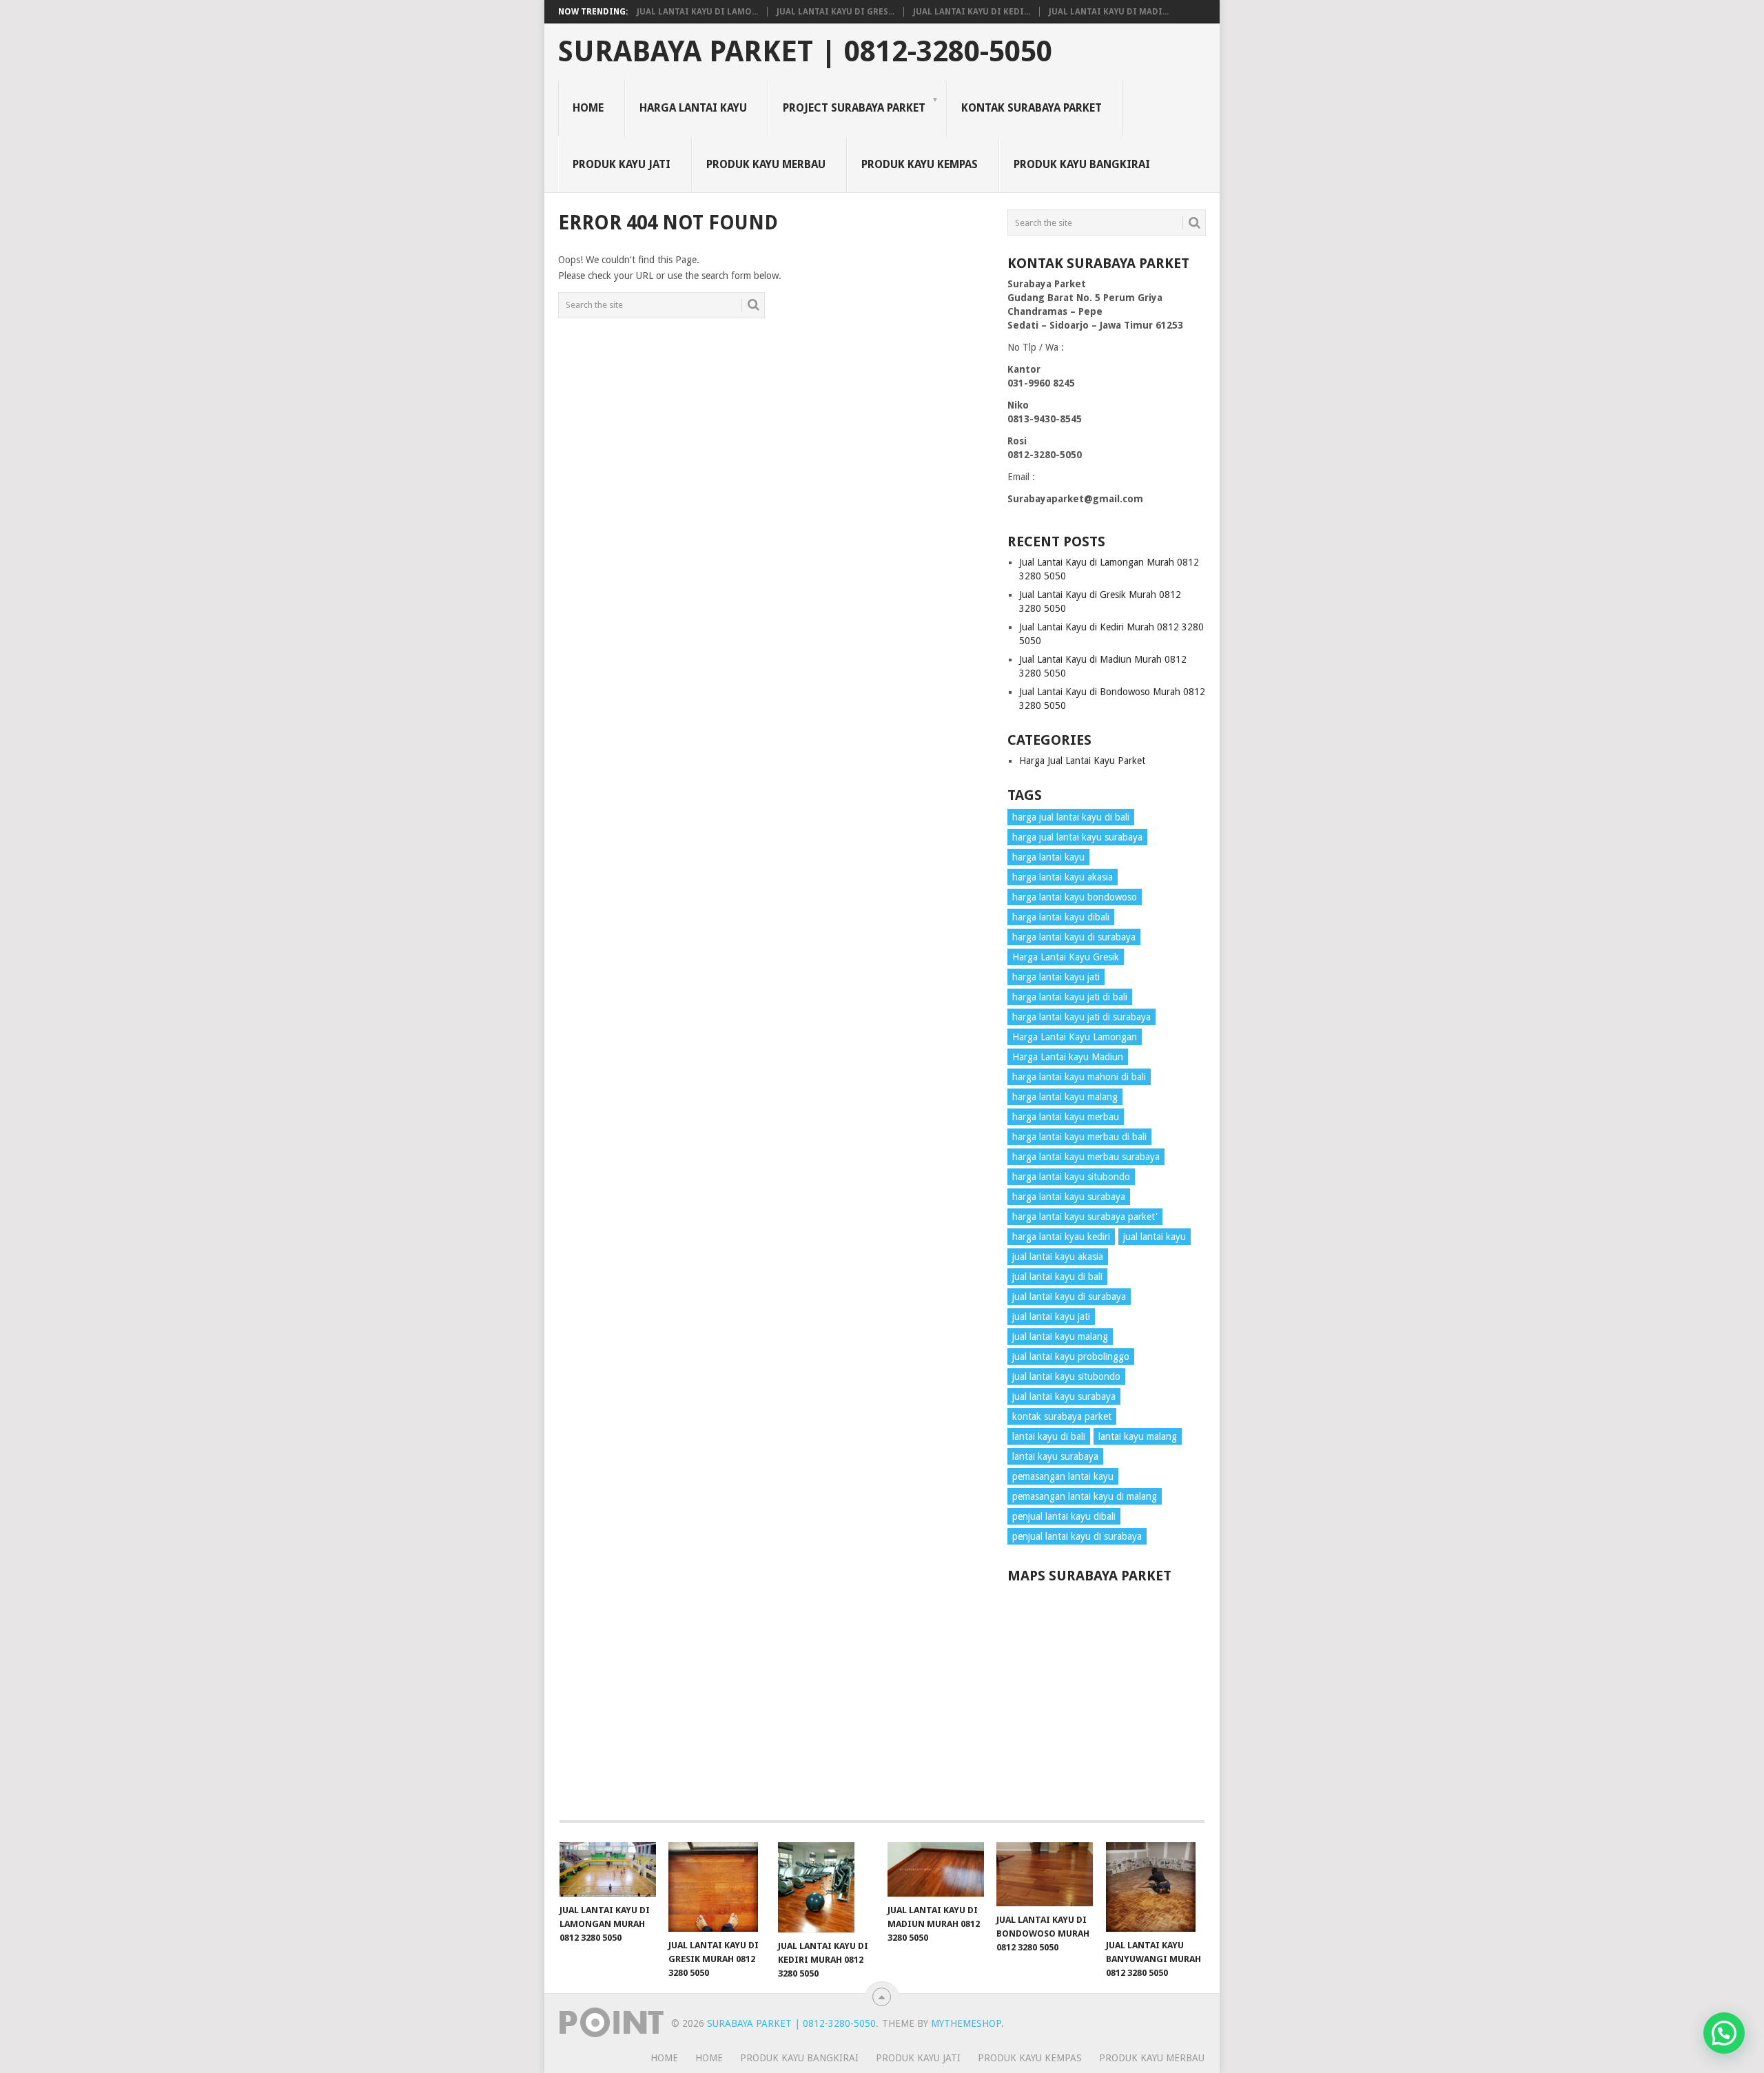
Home (588, 108)
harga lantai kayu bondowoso (1075, 897)
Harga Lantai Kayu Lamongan (1075, 1037)
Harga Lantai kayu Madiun (1068, 1057)
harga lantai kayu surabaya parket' (1085, 1217)
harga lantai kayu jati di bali (1070, 997)
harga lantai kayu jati (1056, 977)
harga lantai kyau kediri (1061, 1237)
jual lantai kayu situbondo (1066, 1376)
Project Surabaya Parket (854, 108)
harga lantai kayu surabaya (1069, 1197)
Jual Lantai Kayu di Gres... (835, 12)
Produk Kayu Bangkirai (1082, 164)
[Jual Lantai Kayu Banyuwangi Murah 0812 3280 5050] (1154, 1887)
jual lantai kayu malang (1060, 1337)
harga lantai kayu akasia (1063, 877)
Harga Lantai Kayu (693, 108)
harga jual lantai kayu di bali (1071, 817)
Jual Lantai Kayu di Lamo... (697, 12)
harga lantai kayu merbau (1066, 1117)
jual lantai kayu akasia (1058, 1257)
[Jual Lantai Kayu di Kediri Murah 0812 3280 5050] (826, 1887)
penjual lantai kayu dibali (1064, 1516)
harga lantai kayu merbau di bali (1079, 1137)
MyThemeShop (966, 2023)
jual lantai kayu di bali (1057, 1277)
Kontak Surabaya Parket (1032, 108)
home (664, 2058)
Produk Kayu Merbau (766, 164)
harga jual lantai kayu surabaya (1077, 837)
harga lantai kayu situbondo (1071, 1177)
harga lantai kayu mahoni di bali (1079, 1077)
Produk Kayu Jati (622, 164)
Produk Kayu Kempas (920, 164)
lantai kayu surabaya (1055, 1456)
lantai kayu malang (1138, 1436)
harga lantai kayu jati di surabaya (1081, 1017)
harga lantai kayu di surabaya (1074, 937)
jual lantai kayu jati (1051, 1317)
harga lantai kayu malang (1065, 1097)
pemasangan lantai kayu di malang (1085, 1496)
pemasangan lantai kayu (1063, 1476)
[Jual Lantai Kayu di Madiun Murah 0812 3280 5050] (936, 1869)
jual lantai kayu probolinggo (1071, 1357)
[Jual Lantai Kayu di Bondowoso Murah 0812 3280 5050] (1045, 1874)
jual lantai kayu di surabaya (1069, 1297)
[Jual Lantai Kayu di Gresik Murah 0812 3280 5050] (717, 1887)
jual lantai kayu (1155, 1237)
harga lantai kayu (1048, 857)
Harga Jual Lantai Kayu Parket (1082, 761)
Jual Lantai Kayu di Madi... (1109, 12)
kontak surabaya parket (1062, 1416)
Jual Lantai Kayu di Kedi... (972, 12)
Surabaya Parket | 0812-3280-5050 (805, 52)
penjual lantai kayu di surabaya (1077, 1536)
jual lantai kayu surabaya (1064, 1396)
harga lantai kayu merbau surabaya (1086, 1157)
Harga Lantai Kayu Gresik (1066, 957)
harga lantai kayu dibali (1061, 917)
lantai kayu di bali (1049, 1436)
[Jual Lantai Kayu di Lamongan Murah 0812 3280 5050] (608, 1869)
